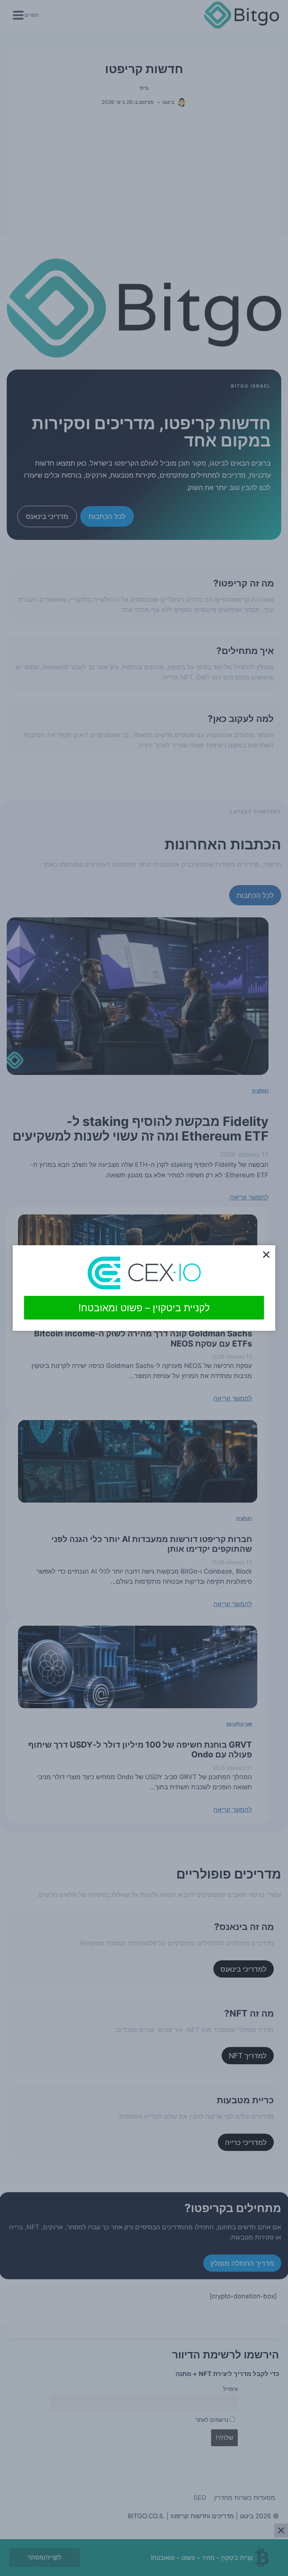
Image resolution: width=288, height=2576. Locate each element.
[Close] (266, 1254)
